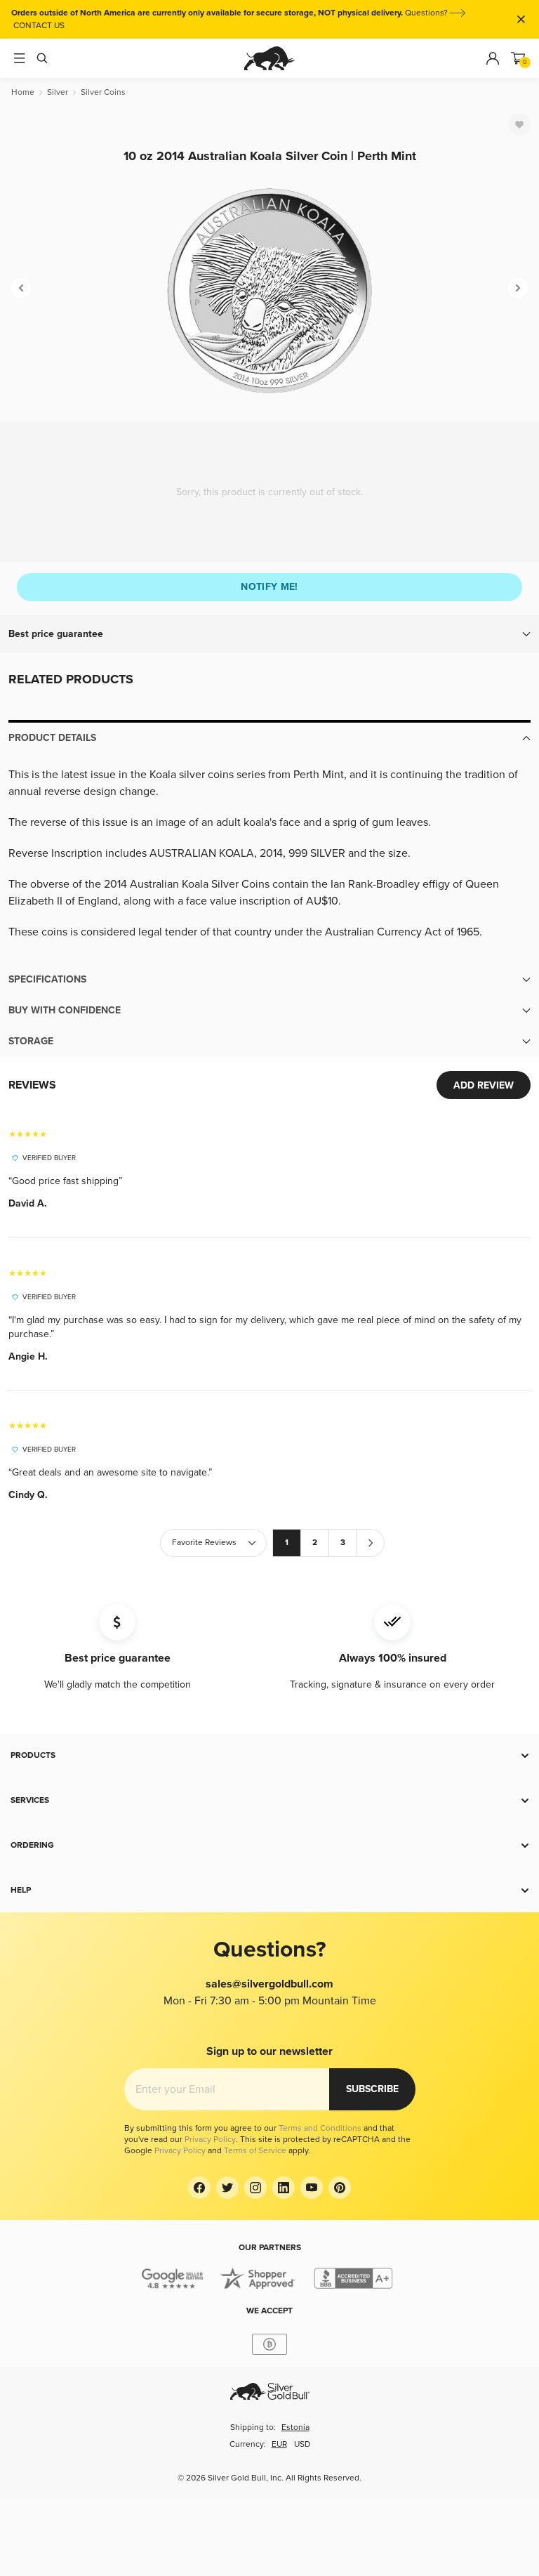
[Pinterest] (340, 2188)
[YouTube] (312, 2188)
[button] (269, 634)
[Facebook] (199, 2188)
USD (302, 2444)
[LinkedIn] (284, 2188)
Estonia (295, 2427)
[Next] (518, 288)
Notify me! (269, 587)
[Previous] (21, 288)
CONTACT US (39, 26)
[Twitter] (227, 2188)
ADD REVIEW (484, 1085)
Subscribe (372, 2089)
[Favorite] (519, 124)
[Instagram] (255, 2188)
